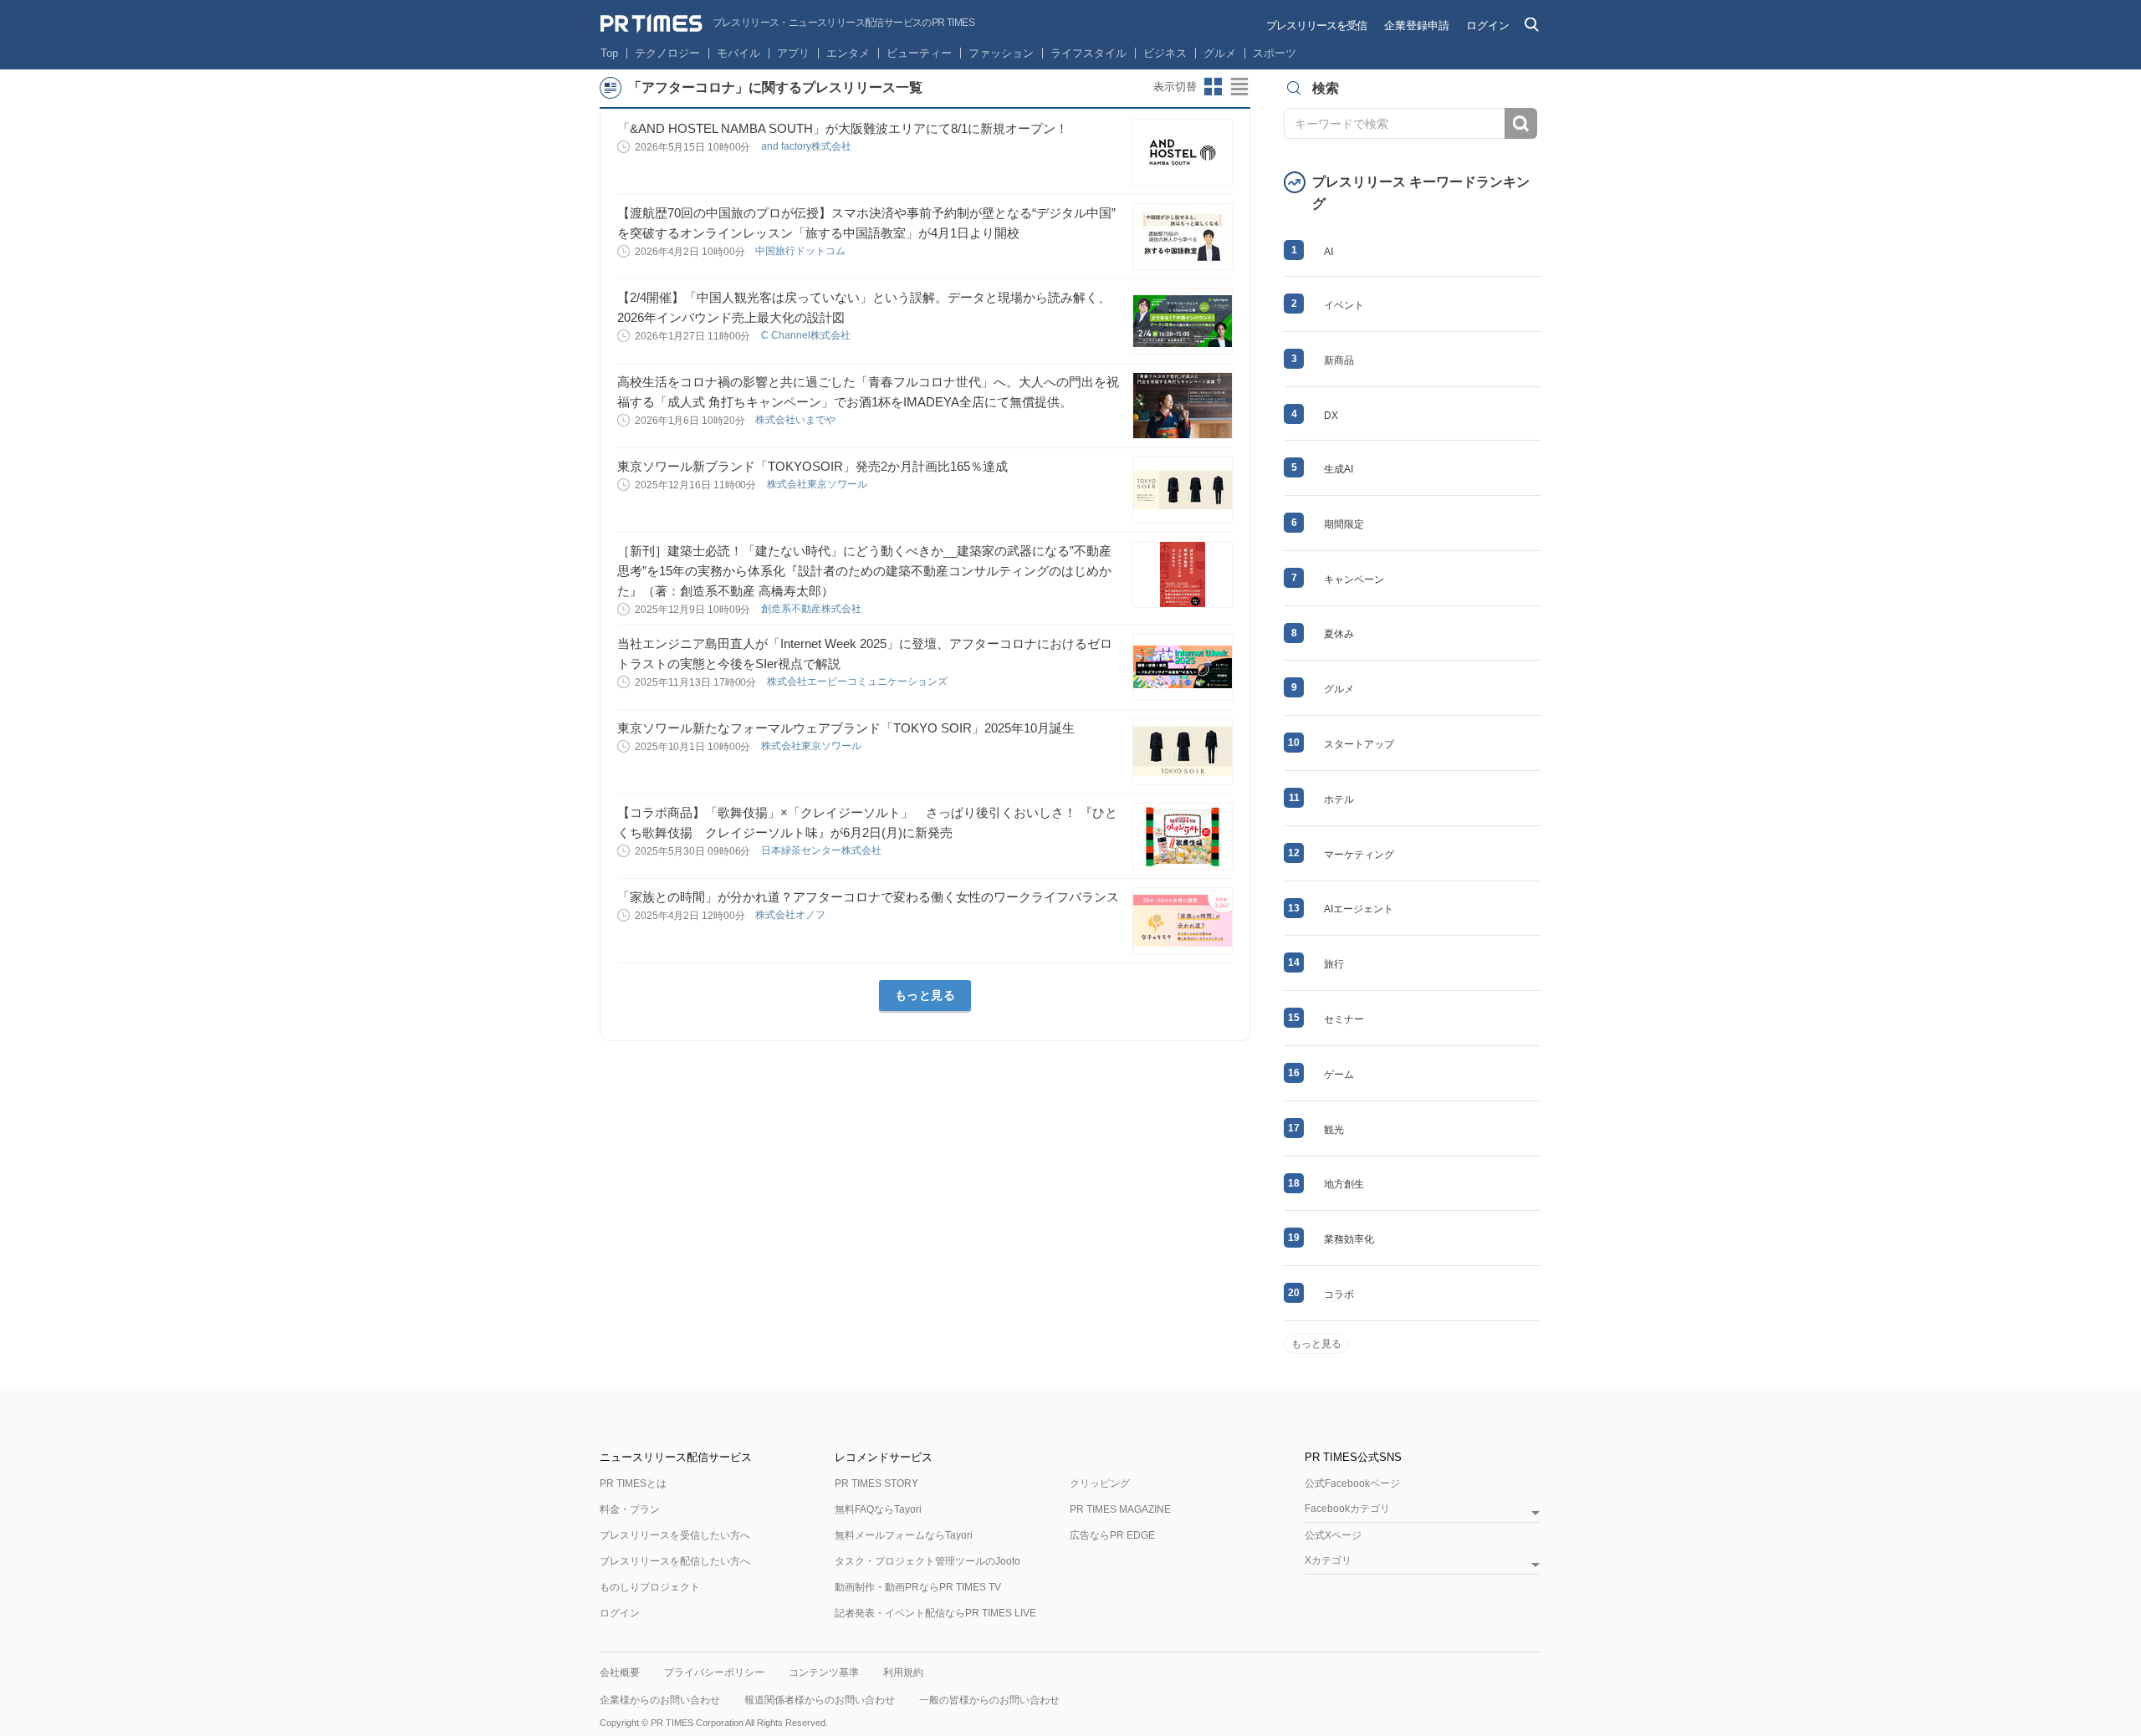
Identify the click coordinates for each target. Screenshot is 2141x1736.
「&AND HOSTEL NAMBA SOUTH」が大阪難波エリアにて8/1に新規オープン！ (843, 128)
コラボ (1339, 1294)
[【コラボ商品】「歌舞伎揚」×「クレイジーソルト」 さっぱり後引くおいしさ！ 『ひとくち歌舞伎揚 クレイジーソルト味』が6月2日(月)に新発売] (1183, 836)
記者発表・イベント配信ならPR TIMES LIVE (935, 1613)
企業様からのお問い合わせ (660, 1700)
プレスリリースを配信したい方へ (675, 1561)
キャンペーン (1354, 580)
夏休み (1339, 634)
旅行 (1334, 964)
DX (1331, 416)
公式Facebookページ (1352, 1483)
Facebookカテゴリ (1347, 1509)
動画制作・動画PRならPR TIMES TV (918, 1587)
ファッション (1001, 53)
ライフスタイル (1088, 53)
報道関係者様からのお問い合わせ (820, 1700)
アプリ (793, 53)
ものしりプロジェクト (650, 1587)
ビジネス (1165, 53)
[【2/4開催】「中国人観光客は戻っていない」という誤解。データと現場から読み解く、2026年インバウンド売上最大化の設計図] (1183, 321)
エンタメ (848, 53)
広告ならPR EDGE (1112, 1535)
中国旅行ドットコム (802, 251)
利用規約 (903, 1672)
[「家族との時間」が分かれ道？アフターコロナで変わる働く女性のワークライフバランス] (1183, 921)
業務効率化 (1349, 1239)
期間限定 (1344, 524)
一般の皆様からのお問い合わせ (989, 1700)
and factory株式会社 (807, 146)
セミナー (1344, 1019)
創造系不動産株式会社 (812, 609)
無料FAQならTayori (878, 1509)
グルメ (1220, 53)
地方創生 (1344, 1184)
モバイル (738, 53)
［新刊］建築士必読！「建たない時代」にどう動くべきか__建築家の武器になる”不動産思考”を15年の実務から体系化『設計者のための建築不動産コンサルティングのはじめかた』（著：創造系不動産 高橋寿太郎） (864, 571)
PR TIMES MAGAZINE (1120, 1509)
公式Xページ (1333, 1535)
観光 (1334, 1130)
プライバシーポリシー (714, 1672)
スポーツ (1275, 53)
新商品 (1339, 360)
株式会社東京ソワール (818, 484)
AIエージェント (1359, 909)
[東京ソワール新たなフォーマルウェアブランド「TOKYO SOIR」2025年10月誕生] (1183, 752)
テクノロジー (667, 53)
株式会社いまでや (797, 420)
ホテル (1339, 799)
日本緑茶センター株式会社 (823, 850)
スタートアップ (1359, 744)
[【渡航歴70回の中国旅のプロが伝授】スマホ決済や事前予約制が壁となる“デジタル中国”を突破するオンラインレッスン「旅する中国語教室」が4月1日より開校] (1183, 237)
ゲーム (1339, 1075)
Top (609, 53)
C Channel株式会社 (807, 335)
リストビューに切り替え (1240, 87)
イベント (1344, 305)
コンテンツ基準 (824, 1672)
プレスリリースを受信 (1316, 26)
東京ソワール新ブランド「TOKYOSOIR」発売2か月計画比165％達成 (812, 466)
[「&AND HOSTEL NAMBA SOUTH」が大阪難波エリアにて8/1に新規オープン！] (1183, 152)
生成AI (1339, 469)
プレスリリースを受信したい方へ (675, 1535)
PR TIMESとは (633, 1483)
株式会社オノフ (792, 915)
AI (1329, 252)
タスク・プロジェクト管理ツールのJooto (927, 1561)
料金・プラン (630, 1509)
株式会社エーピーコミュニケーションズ (858, 682)
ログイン (1488, 26)
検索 (1521, 123)
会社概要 (620, 1672)
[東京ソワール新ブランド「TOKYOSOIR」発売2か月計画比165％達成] (1183, 490)
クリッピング (1100, 1483)
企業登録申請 (1417, 26)
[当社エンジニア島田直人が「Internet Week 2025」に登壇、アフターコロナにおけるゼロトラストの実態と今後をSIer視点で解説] (1183, 667)
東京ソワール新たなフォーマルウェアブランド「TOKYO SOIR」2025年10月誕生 (846, 728)
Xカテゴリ (1328, 1561)
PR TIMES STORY (876, 1483)
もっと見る (925, 995)
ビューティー (919, 53)
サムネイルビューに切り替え (1214, 87)
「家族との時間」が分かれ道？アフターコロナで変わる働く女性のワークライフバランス (868, 897)
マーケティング (1359, 855)
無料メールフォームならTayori (904, 1535)
